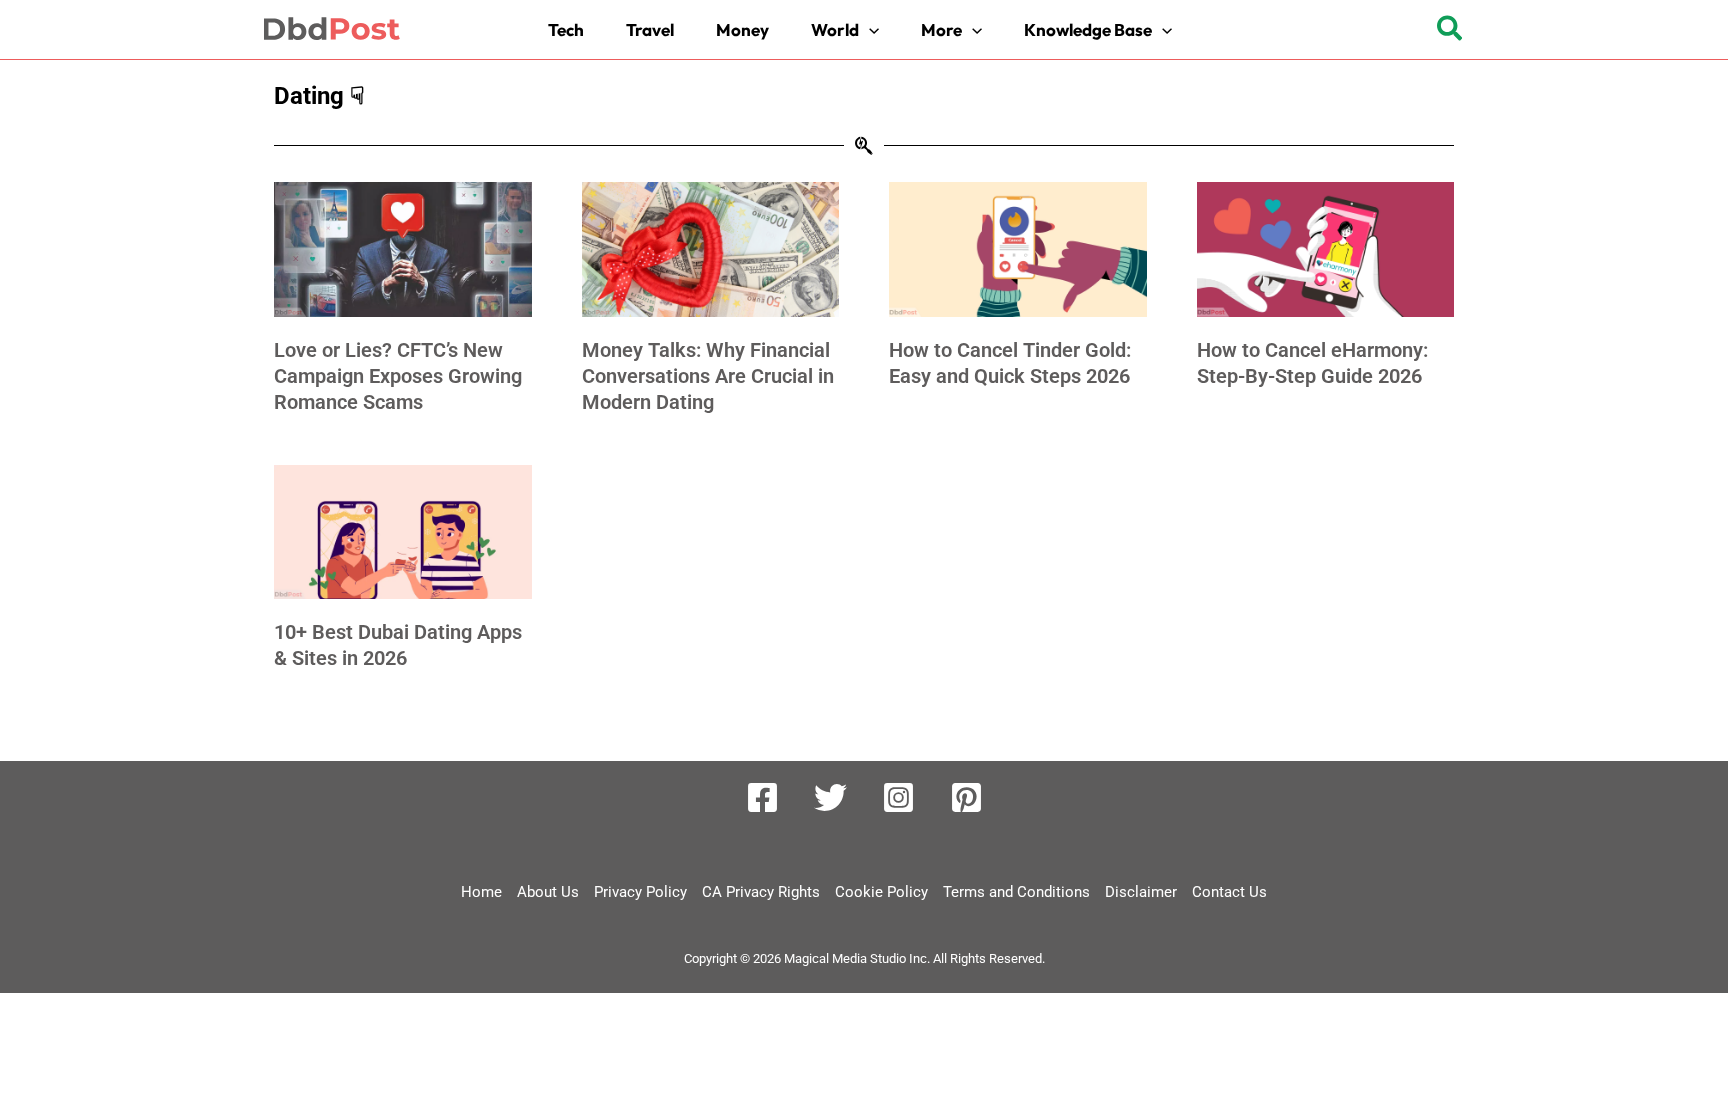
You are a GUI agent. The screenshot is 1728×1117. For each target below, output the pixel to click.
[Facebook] (762, 797)
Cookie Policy (881, 892)
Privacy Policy (640, 892)
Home (481, 892)
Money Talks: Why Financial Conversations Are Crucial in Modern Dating (708, 376)
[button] (849, 29)
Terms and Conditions (1016, 892)
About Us (548, 892)
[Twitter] (830, 797)
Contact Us (1229, 892)
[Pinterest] (966, 797)
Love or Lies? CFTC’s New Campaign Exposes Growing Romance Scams (398, 376)
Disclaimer (1141, 892)
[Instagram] (898, 797)
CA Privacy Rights (761, 892)
